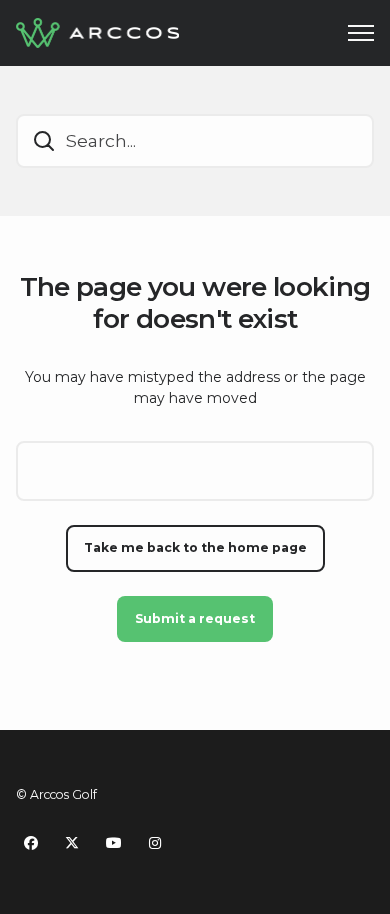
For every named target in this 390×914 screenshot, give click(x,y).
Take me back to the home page (195, 547)
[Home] (97, 33)
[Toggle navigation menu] (361, 33)
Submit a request (195, 618)
